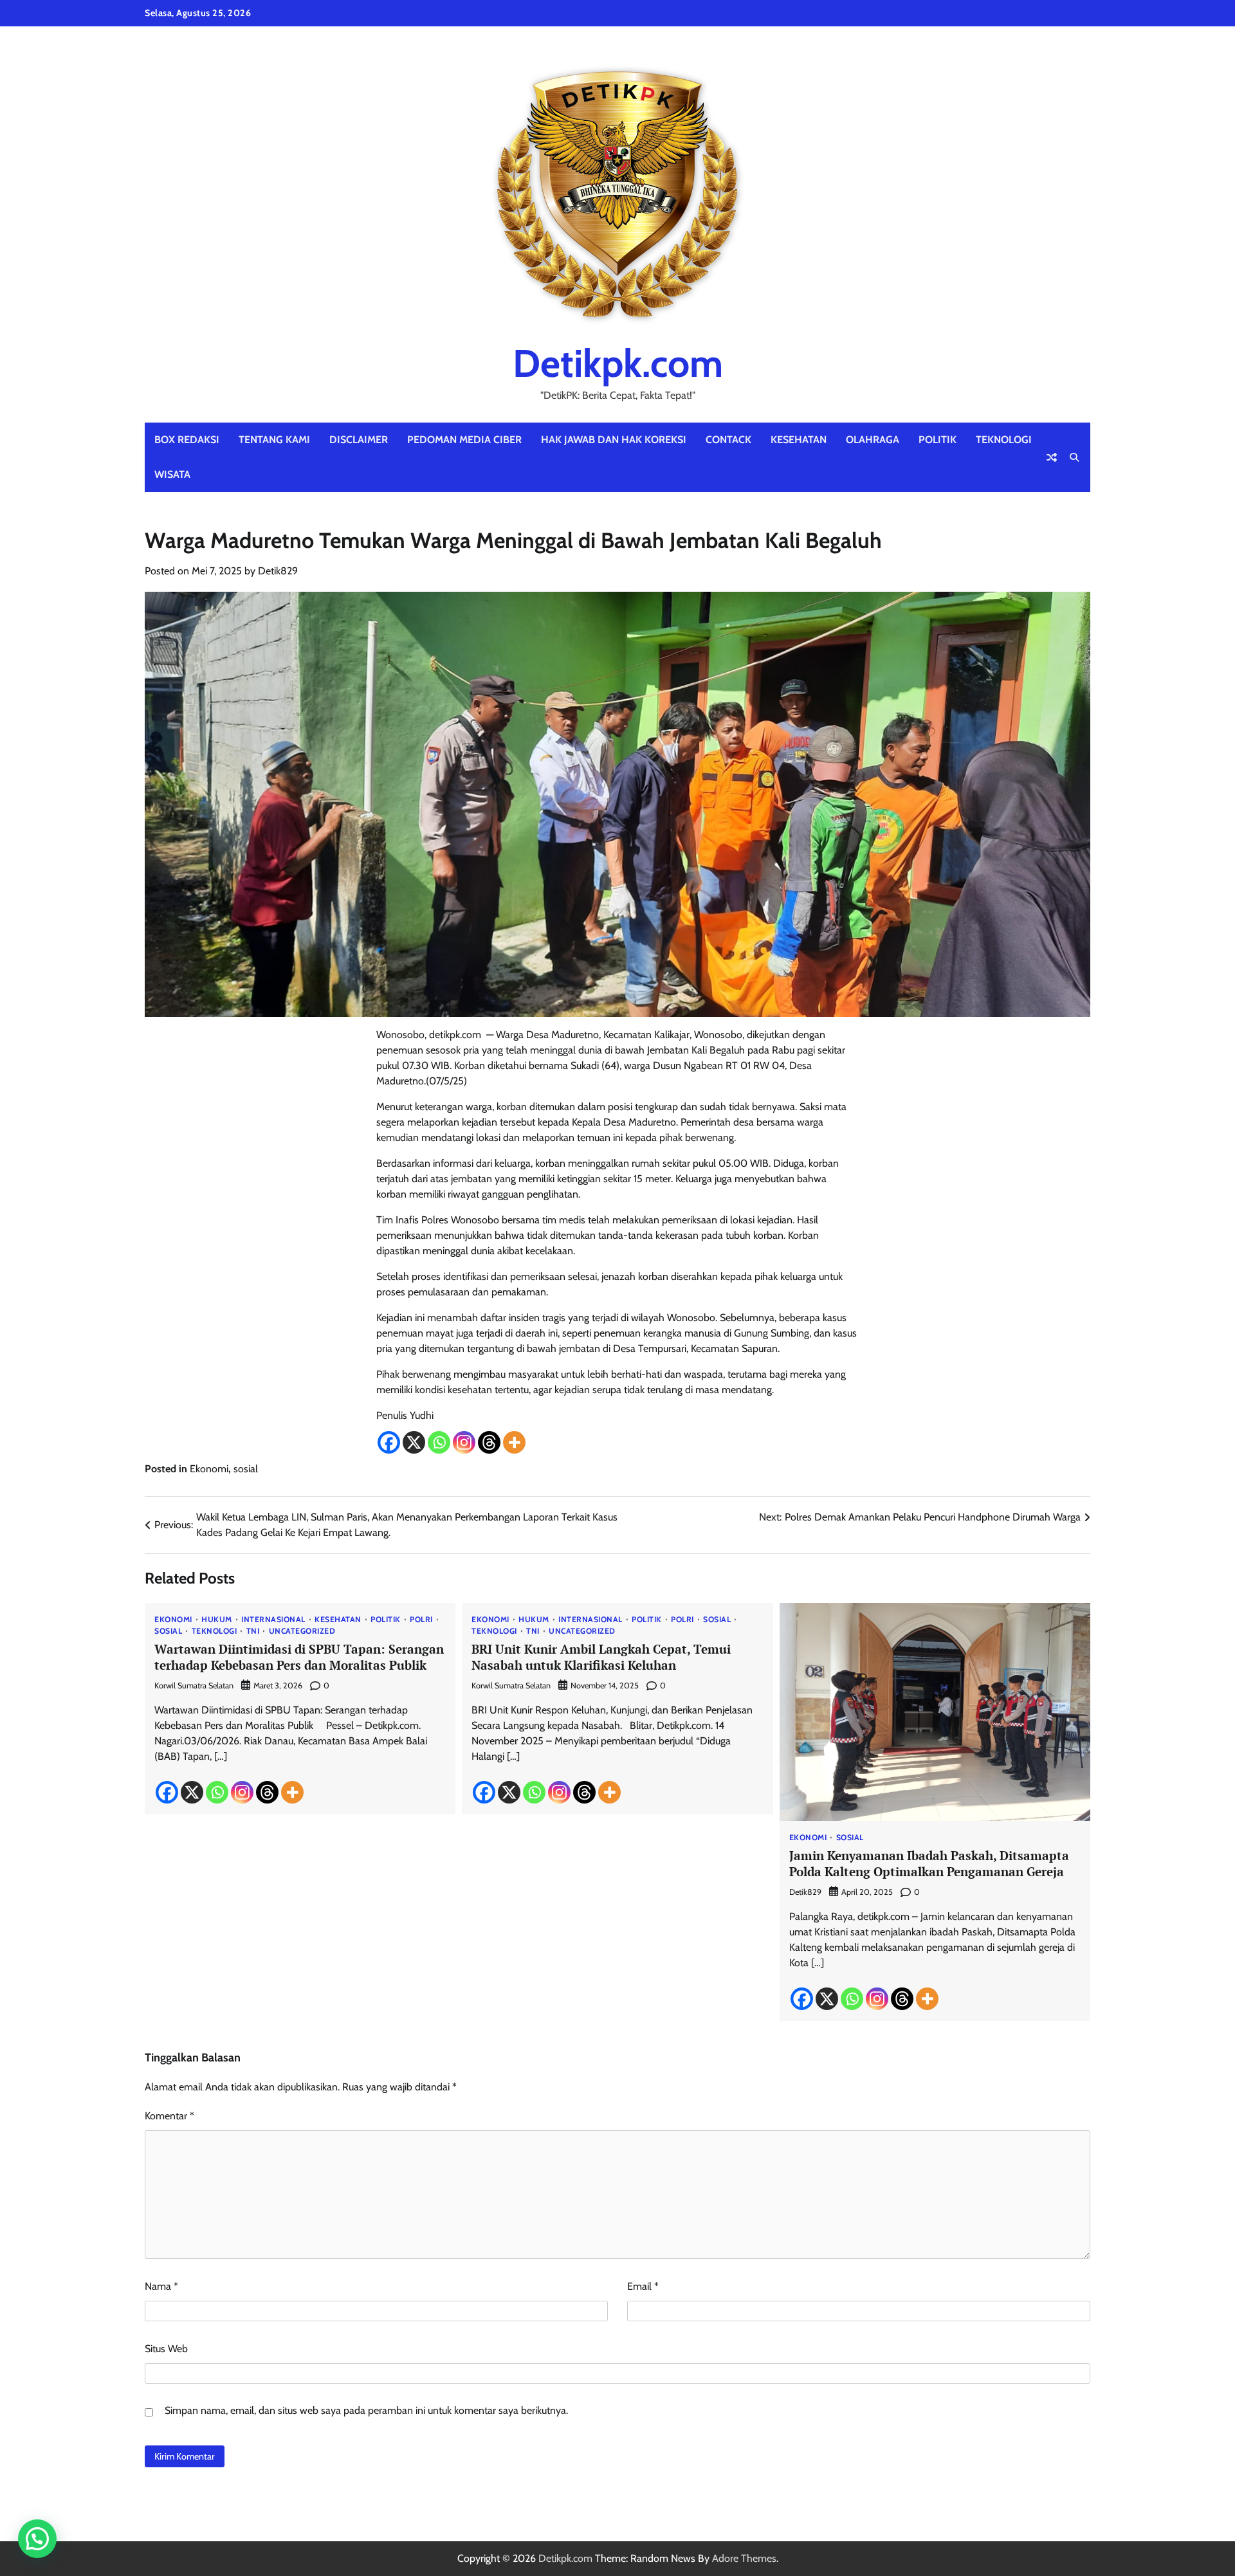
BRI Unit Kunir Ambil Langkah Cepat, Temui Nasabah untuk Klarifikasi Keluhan (601, 1657)
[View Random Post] (1052, 457)
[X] (414, 1442)
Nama (161, 2286)
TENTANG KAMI (274, 440)
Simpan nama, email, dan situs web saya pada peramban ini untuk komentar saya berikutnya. (366, 2410)
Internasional (273, 1620)
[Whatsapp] (439, 1442)
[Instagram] (464, 1442)
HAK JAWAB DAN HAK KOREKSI (614, 440)
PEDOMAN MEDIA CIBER (464, 440)
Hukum (217, 1620)
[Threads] (489, 1442)
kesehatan (799, 440)
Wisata (172, 474)
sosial (246, 1469)
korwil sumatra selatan (194, 1685)
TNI (253, 1631)
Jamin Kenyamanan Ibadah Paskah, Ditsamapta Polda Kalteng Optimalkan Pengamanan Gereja (929, 1863)
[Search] (1074, 457)
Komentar (169, 2116)
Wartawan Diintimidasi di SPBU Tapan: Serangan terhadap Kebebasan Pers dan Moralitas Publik (299, 1657)
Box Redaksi (187, 440)
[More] (514, 1442)
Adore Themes (744, 2558)
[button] (37, 2539)
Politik (938, 440)
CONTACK (728, 440)
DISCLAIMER (359, 440)
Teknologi (1004, 440)
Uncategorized (302, 1631)
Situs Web (166, 2349)
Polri (421, 1620)
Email (643, 2286)
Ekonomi (209, 1469)
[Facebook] (389, 1442)
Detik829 (278, 571)
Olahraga (873, 440)
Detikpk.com (618, 363)
